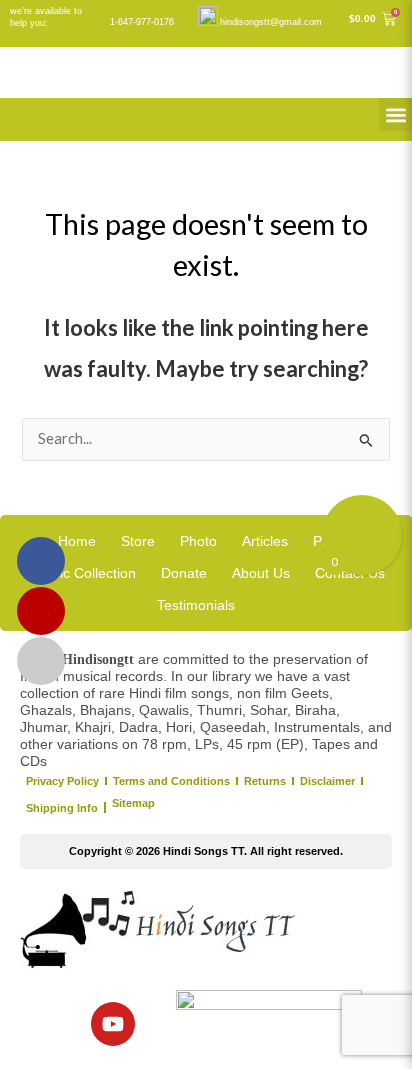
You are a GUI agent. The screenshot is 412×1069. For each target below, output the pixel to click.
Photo (198, 541)
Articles (265, 541)
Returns (265, 781)
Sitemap (133, 803)
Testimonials (196, 605)
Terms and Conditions (171, 781)
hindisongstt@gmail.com (271, 22)
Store (138, 541)
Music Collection (84, 573)
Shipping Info (62, 808)
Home (77, 541)
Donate (184, 573)
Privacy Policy (62, 781)
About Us (261, 573)
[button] (395, 114)
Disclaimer (327, 781)
